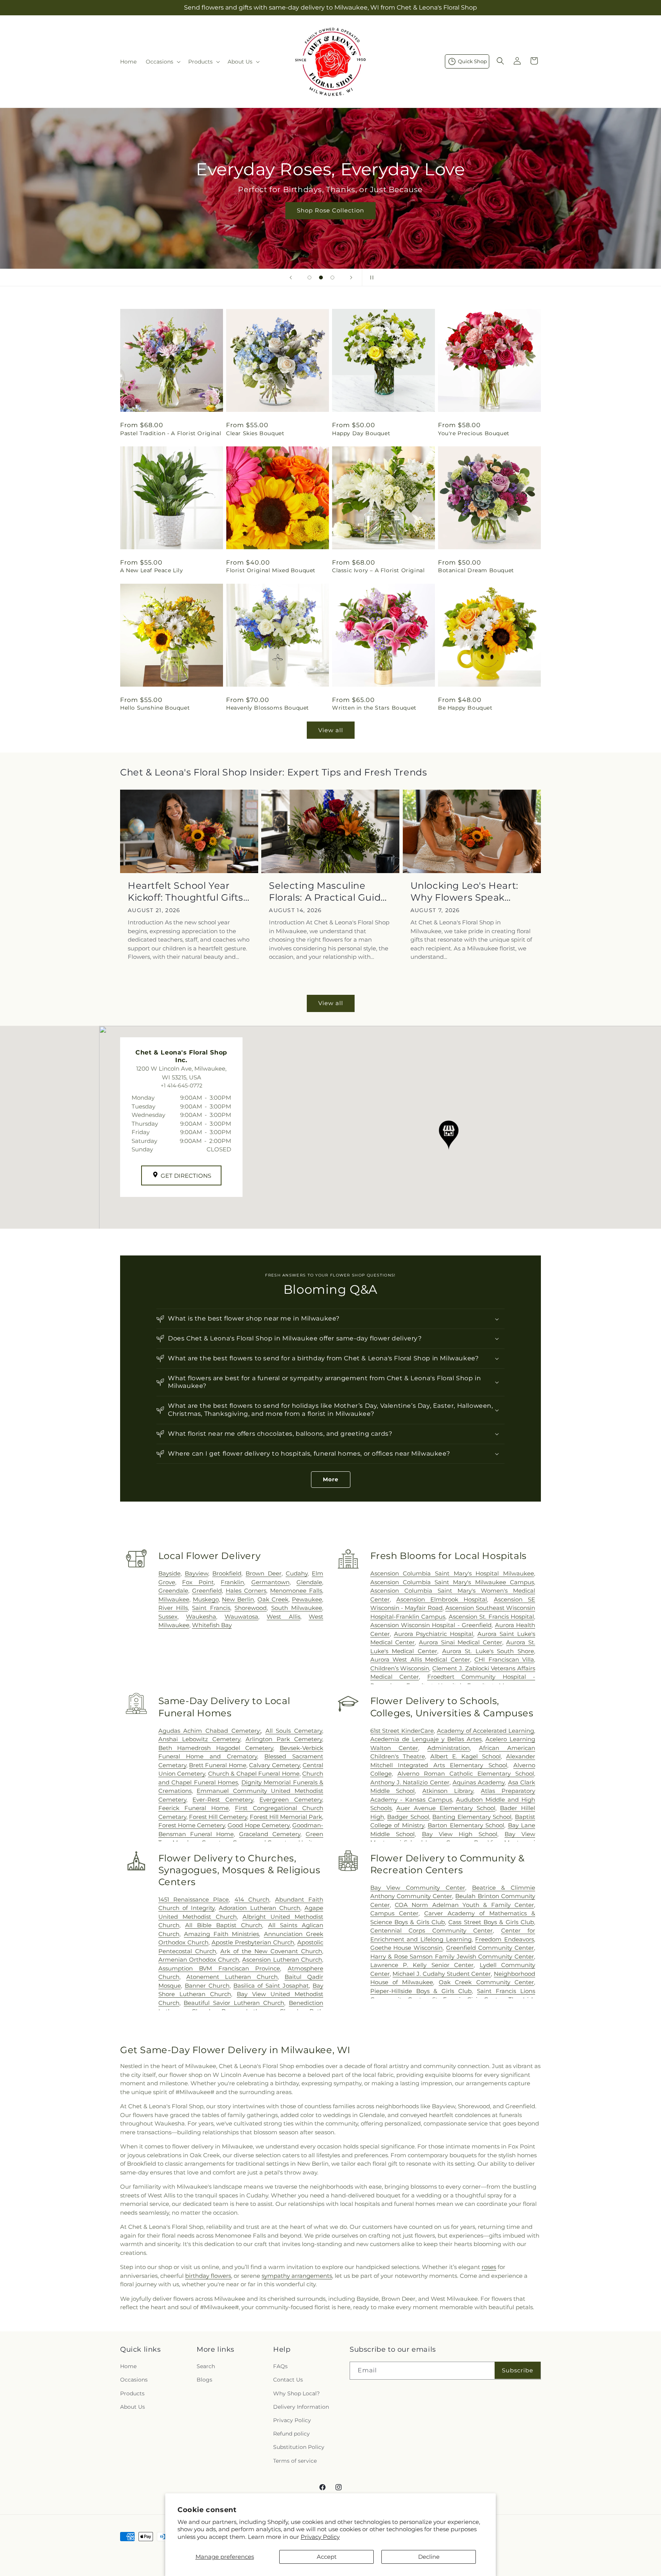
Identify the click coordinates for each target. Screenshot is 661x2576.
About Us (133, 2407)
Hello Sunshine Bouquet (155, 708)
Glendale (309, 1582)
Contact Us (288, 2380)
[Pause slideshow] (370, 278)
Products (132, 2393)
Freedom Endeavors (505, 1939)
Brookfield (227, 1573)
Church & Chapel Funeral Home (254, 1774)
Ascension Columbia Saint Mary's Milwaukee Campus (452, 1582)
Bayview (196, 1573)
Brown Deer (263, 1573)
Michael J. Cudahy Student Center (442, 1974)
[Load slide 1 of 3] (309, 278)
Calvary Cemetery (274, 1765)
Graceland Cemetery (270, 1834)
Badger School (408, 1817)
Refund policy (291, 2434)
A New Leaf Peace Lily (152, 570)
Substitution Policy (299, 2447)
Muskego (206, 1599)
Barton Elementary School (466, 1825)
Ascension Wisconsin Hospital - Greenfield (431, 1625)
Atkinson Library (448, 1791)
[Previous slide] (291, 278)
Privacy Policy (320, 2537)
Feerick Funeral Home (194, 1808)
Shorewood (251, 1608)
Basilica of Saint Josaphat (271, 1986)
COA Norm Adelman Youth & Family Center (464, 1905)
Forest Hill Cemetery (218, 1817)
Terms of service (295, 2461)
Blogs (204, 2380)
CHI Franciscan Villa (504, 1659)
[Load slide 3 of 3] (332, 278)
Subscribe (518, 2370)
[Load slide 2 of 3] (321, 278)
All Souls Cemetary (294, 1731)
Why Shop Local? (296, 2393)
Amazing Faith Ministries (222, 1934)
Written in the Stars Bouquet (374, 708)
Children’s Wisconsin (400, 1668)
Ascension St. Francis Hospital (491, 1617)
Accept (327, 2557)
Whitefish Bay (212, 1625)
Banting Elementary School (472, 1817)
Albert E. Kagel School (466, 1756)
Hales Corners (246, 1591)
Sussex (168, 1617)
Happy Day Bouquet (361, 433)
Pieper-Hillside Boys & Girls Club (421, 1991)
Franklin (232, 1582)
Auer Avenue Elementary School (446, 1808)
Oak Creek (273, 1599)
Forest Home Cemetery (192, 1825)
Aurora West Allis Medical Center (420, 1659)
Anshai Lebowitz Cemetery (199, 1739)
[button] (162, 62)
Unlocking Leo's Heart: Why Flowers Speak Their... (464, 892)
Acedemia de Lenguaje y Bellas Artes (426, 1739)
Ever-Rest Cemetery (223, 1800)
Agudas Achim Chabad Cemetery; (210, 1731)
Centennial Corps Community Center (431, 1930)
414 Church (252, 1899)
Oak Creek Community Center (486, 1982)
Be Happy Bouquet (465, 708)
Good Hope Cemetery (258, 1825)
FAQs (280, 2366)
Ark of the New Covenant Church (271, 1951)
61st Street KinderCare (402, 1731)
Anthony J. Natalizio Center (410, 1782)
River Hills (173, 1608)
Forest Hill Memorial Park (286, 1817)
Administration (449, 1748)
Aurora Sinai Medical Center (461, 1642)
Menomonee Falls (296, 1591)
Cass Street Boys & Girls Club (491, 1922)
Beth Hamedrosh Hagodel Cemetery (216, 1748)
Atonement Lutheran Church (232, 1977)
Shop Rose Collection (330, 210)
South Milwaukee (297, 1608)
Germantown (270, 1582)
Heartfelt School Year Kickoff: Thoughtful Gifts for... (186, 892)
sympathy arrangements (297, 2276)
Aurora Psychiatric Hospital (434, 1634)
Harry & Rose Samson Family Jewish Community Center (452, 1956)
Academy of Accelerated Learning (485, 1731)
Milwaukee (174, 1599)
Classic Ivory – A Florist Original (378, 570)
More (331, 1479)
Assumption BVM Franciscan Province (219, 1968)
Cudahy (297, 1573)
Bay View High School (460, 1834)
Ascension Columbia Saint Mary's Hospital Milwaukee (452, 1573)
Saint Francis (211, 1608)
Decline (429, 2557)
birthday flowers (208, 2276)
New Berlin (238, 1599)
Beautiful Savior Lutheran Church (234, 2003)
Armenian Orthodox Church (199, 1960)
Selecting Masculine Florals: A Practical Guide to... (328, 892)
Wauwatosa (241, 1617)
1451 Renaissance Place (194, 1899)
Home (128, 2366)
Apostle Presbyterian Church (253, 1942)
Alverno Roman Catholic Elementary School (466, 1774)
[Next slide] (351, 278)
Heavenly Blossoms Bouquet (268, 708)
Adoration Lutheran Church (259, 1908)
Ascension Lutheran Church (282, 1960)
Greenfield (207, 1591)
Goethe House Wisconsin (407, 1948)
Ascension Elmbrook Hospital (442, 1599)
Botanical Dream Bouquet (476, 570)
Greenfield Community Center (490, 1948)
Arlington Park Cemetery (284, 1739)
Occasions (134, 2380)
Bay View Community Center (418, 1888)
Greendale (173, 1591)
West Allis (283, 1617)
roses (489, 2267)
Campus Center (394, 1913)
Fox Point (198, 1582)
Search (206, 2366)
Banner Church (207, 1986)
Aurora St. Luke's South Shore (488, 1651)
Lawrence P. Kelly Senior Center (422, 1965)
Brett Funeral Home (218, 1765)
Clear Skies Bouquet (255, 433)
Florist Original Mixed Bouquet (271, 570)
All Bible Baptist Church (224, 1925)
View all (331, 730)
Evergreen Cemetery (291, 1800)
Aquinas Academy (479, 1782)
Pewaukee (307, 1599)
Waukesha (201, 1617)
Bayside (169, 1573)
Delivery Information (301, 2407)
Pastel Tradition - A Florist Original (171, 433)
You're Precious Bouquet (474, 433)
